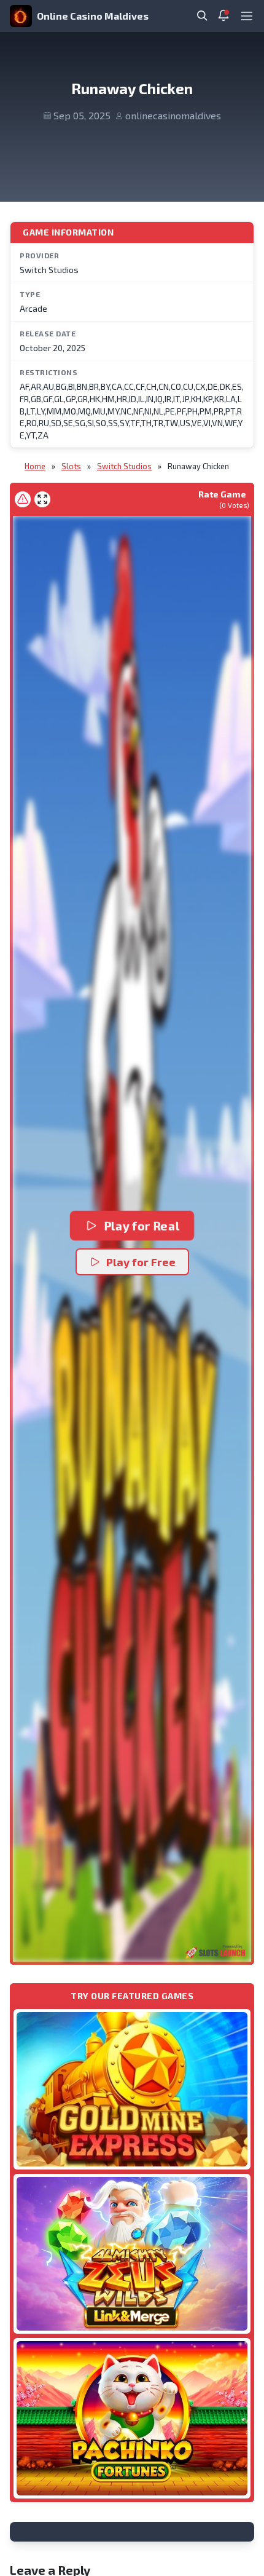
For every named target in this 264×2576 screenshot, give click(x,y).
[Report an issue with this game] (23, 499)
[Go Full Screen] (42, 499)
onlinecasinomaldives (173, 115)
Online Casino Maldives (93, 16)
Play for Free (141, 1262)
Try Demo (132, 2089)
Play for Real (141, 1225)
